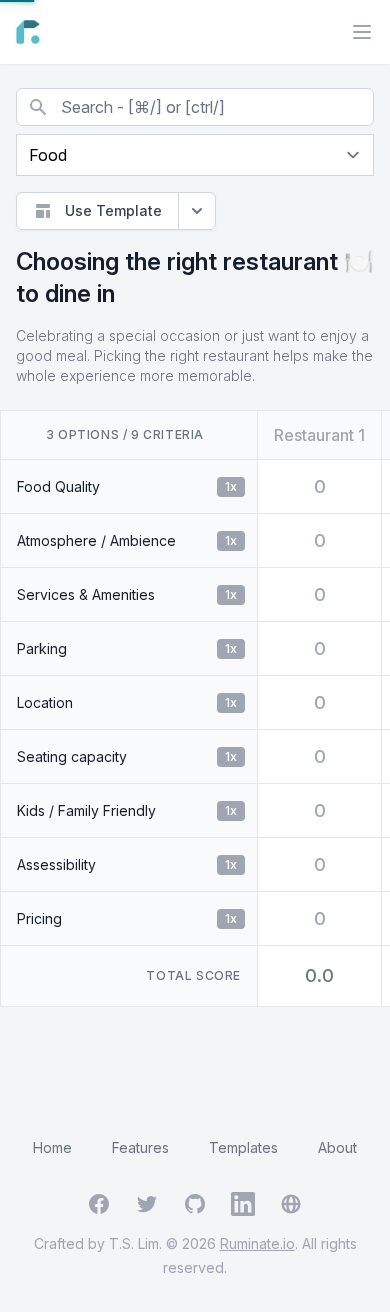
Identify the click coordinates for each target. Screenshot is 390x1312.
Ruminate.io (257, 1243)
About (337, 1147)
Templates (243, 1147)
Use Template (113, 210)
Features (140, 1147)
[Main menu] (362, 32)
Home (52, 1147)
